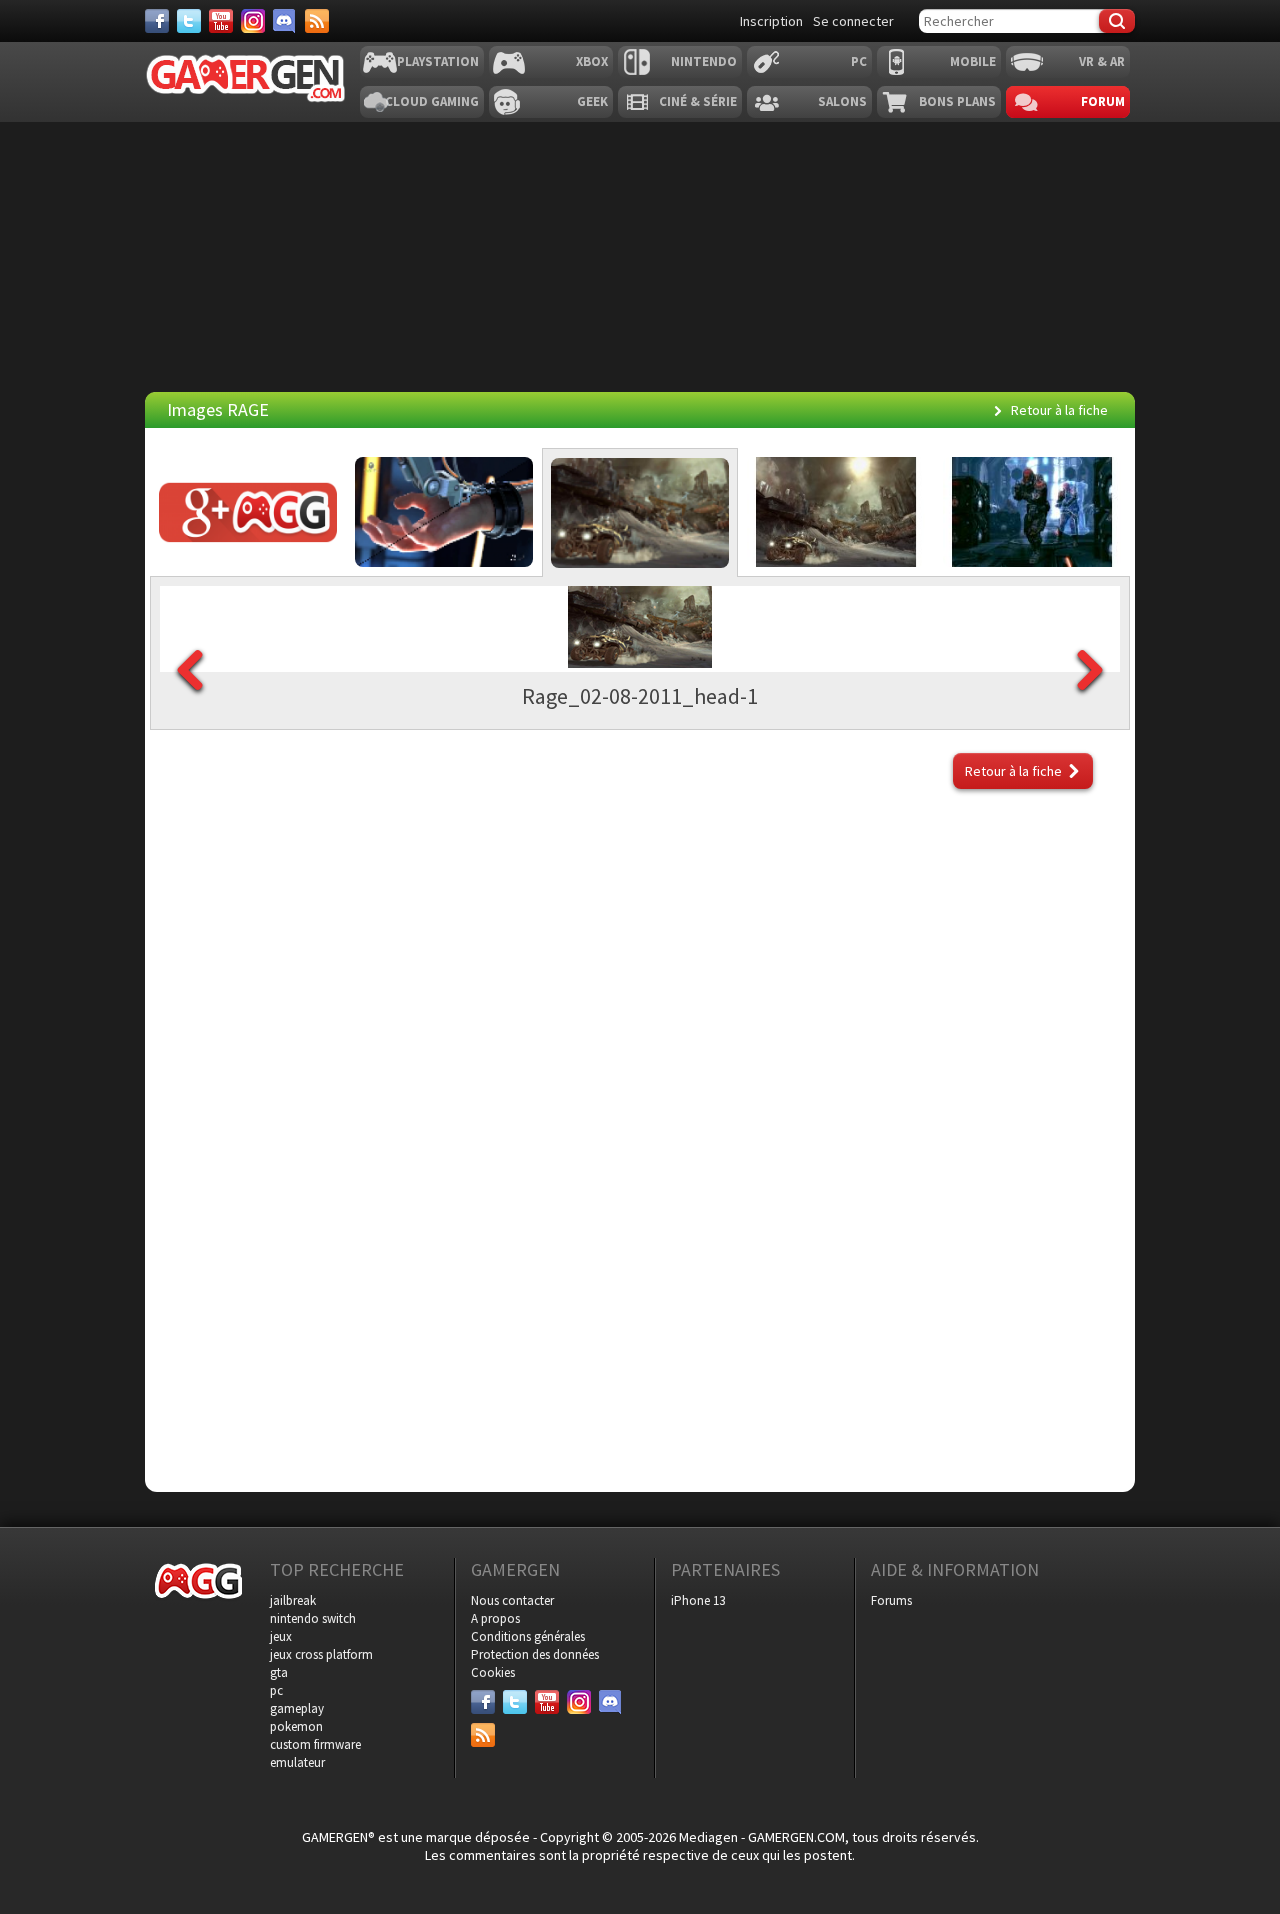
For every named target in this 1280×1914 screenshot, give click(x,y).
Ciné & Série (698, 101)
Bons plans (957, 101)
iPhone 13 (698, 1600)
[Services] (317, 21)
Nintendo (704, 61)
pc (276, 1690)
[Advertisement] (640, 875)
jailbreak (293, 1600)
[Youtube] (221, 21)
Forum (1103, 101)
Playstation (438, 61)
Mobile (973, 61)
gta (279, 1672)
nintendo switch (313, 1618)
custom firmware (315, 1744)
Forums (891, 1600)
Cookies (493, 1672)
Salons (842, 101)
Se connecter (853, 21)
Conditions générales (528, 1636)
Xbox (592, 61)
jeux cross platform (321, 1654)
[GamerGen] (245, 78)
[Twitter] (189, 21)
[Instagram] (253, 21)
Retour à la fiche (1059, 410)
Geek (592, 101)
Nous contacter (512, 1600)
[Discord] (285, 21)
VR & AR (1102, 61)
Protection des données (535, 1654)
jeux (281, 1636)
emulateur (297, 1762)
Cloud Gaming (432, 101)
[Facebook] (157, 21)
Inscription (771, 21)
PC (859, 61)
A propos (495, 1618)
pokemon (296, 1726)
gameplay (297, 1708)
